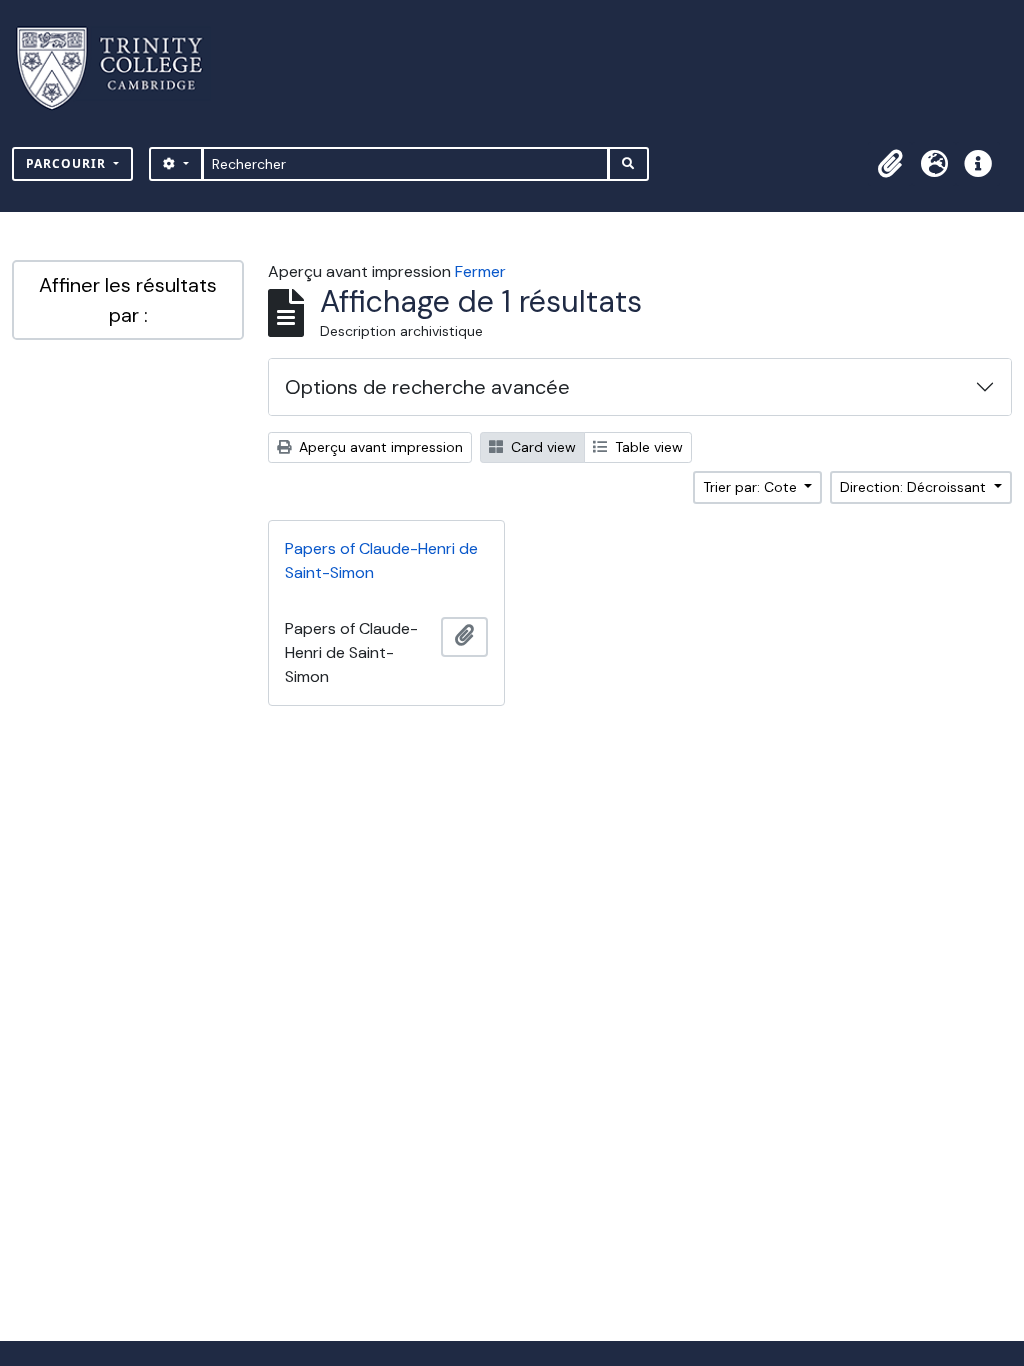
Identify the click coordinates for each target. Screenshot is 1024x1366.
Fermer (480, 271)
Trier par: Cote (752, 487)
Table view (647, 447)
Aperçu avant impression (379, 447)
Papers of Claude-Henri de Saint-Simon (381, 560)
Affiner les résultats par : (128, 300)
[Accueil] (121, 68)
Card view (541, 447)
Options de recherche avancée (427, 387)
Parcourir (68, 163)
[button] (890, 164)
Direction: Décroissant (915, 487)
